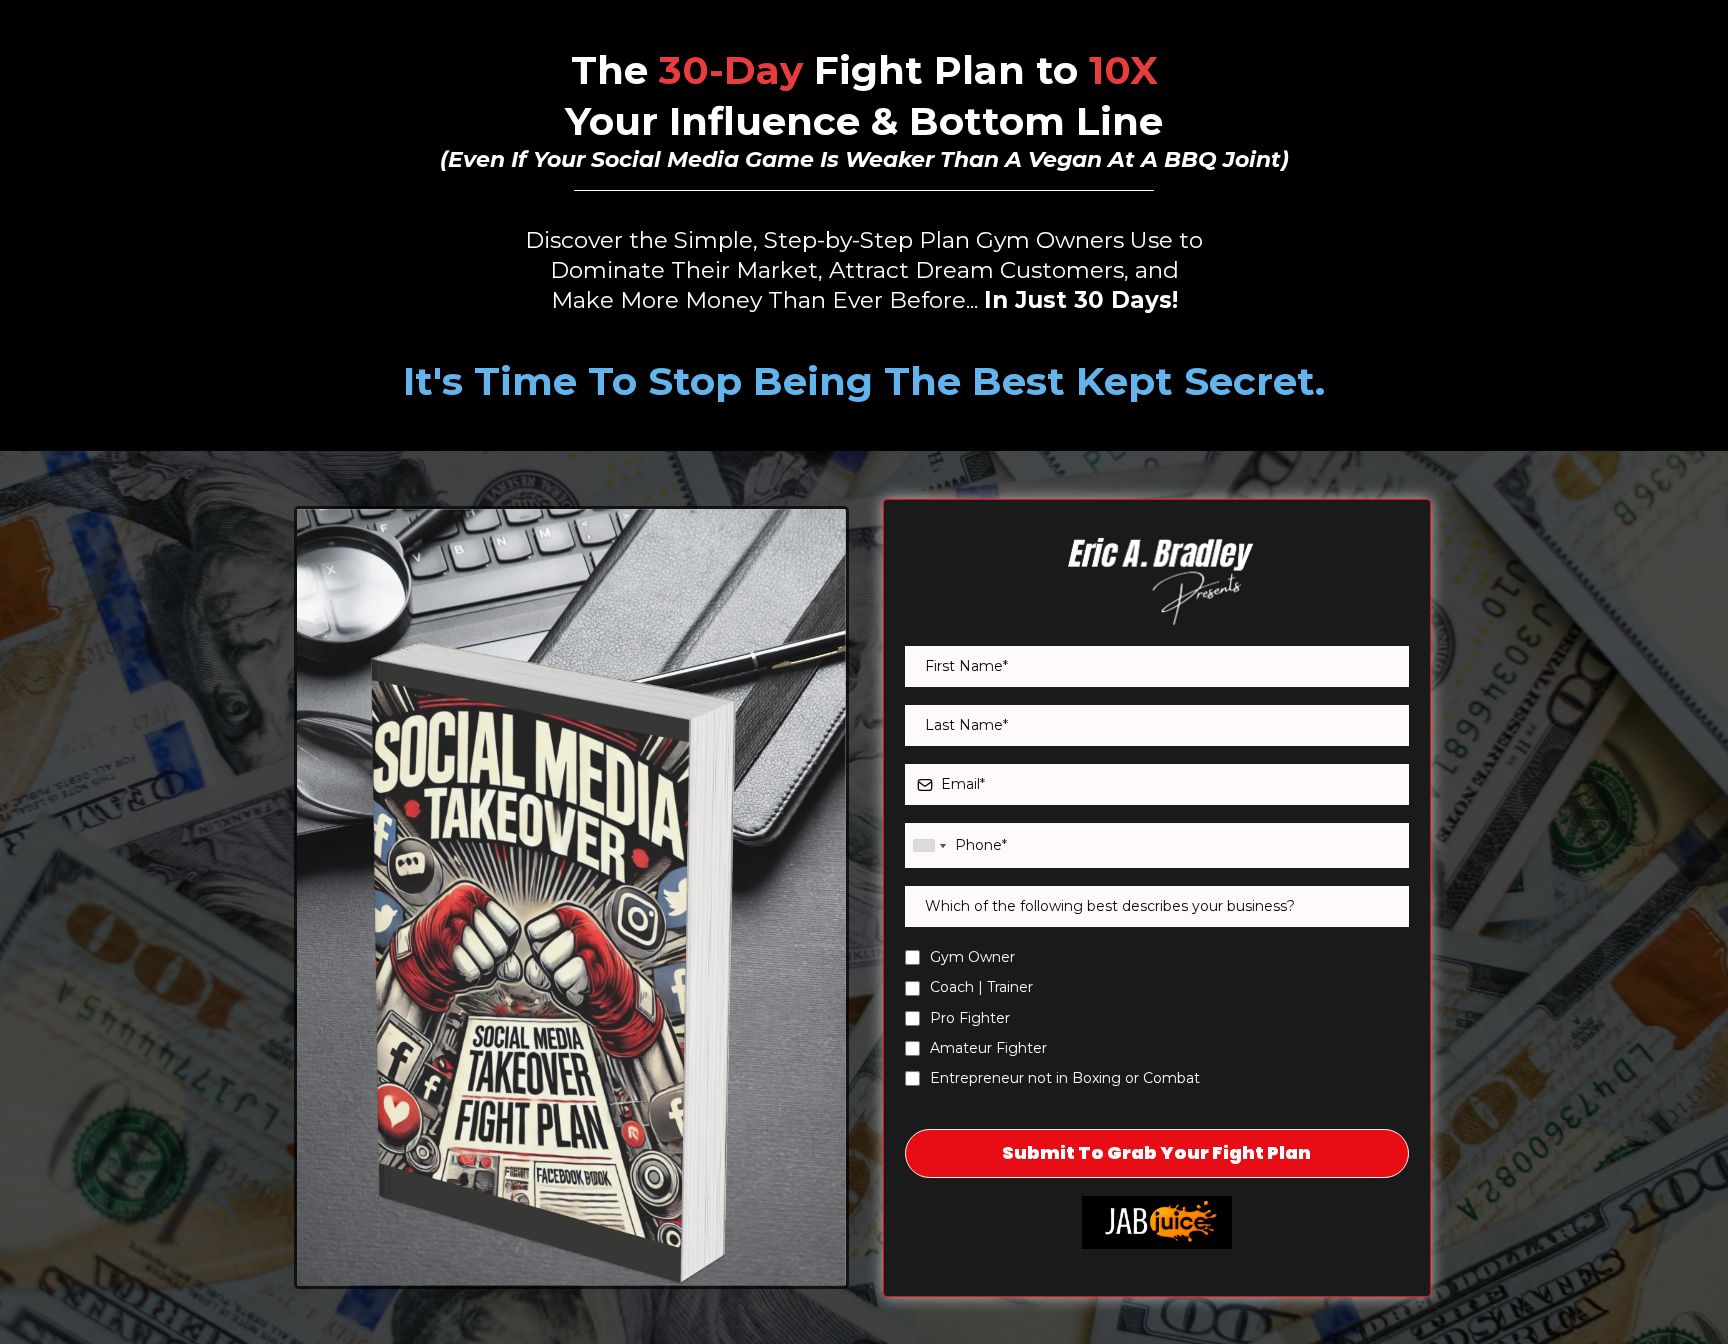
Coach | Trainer (981, 987)
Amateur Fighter (988, 1048)
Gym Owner (972, 957)
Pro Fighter (970, 1018)
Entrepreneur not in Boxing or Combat (1065, 1078)
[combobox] (929, 845)
